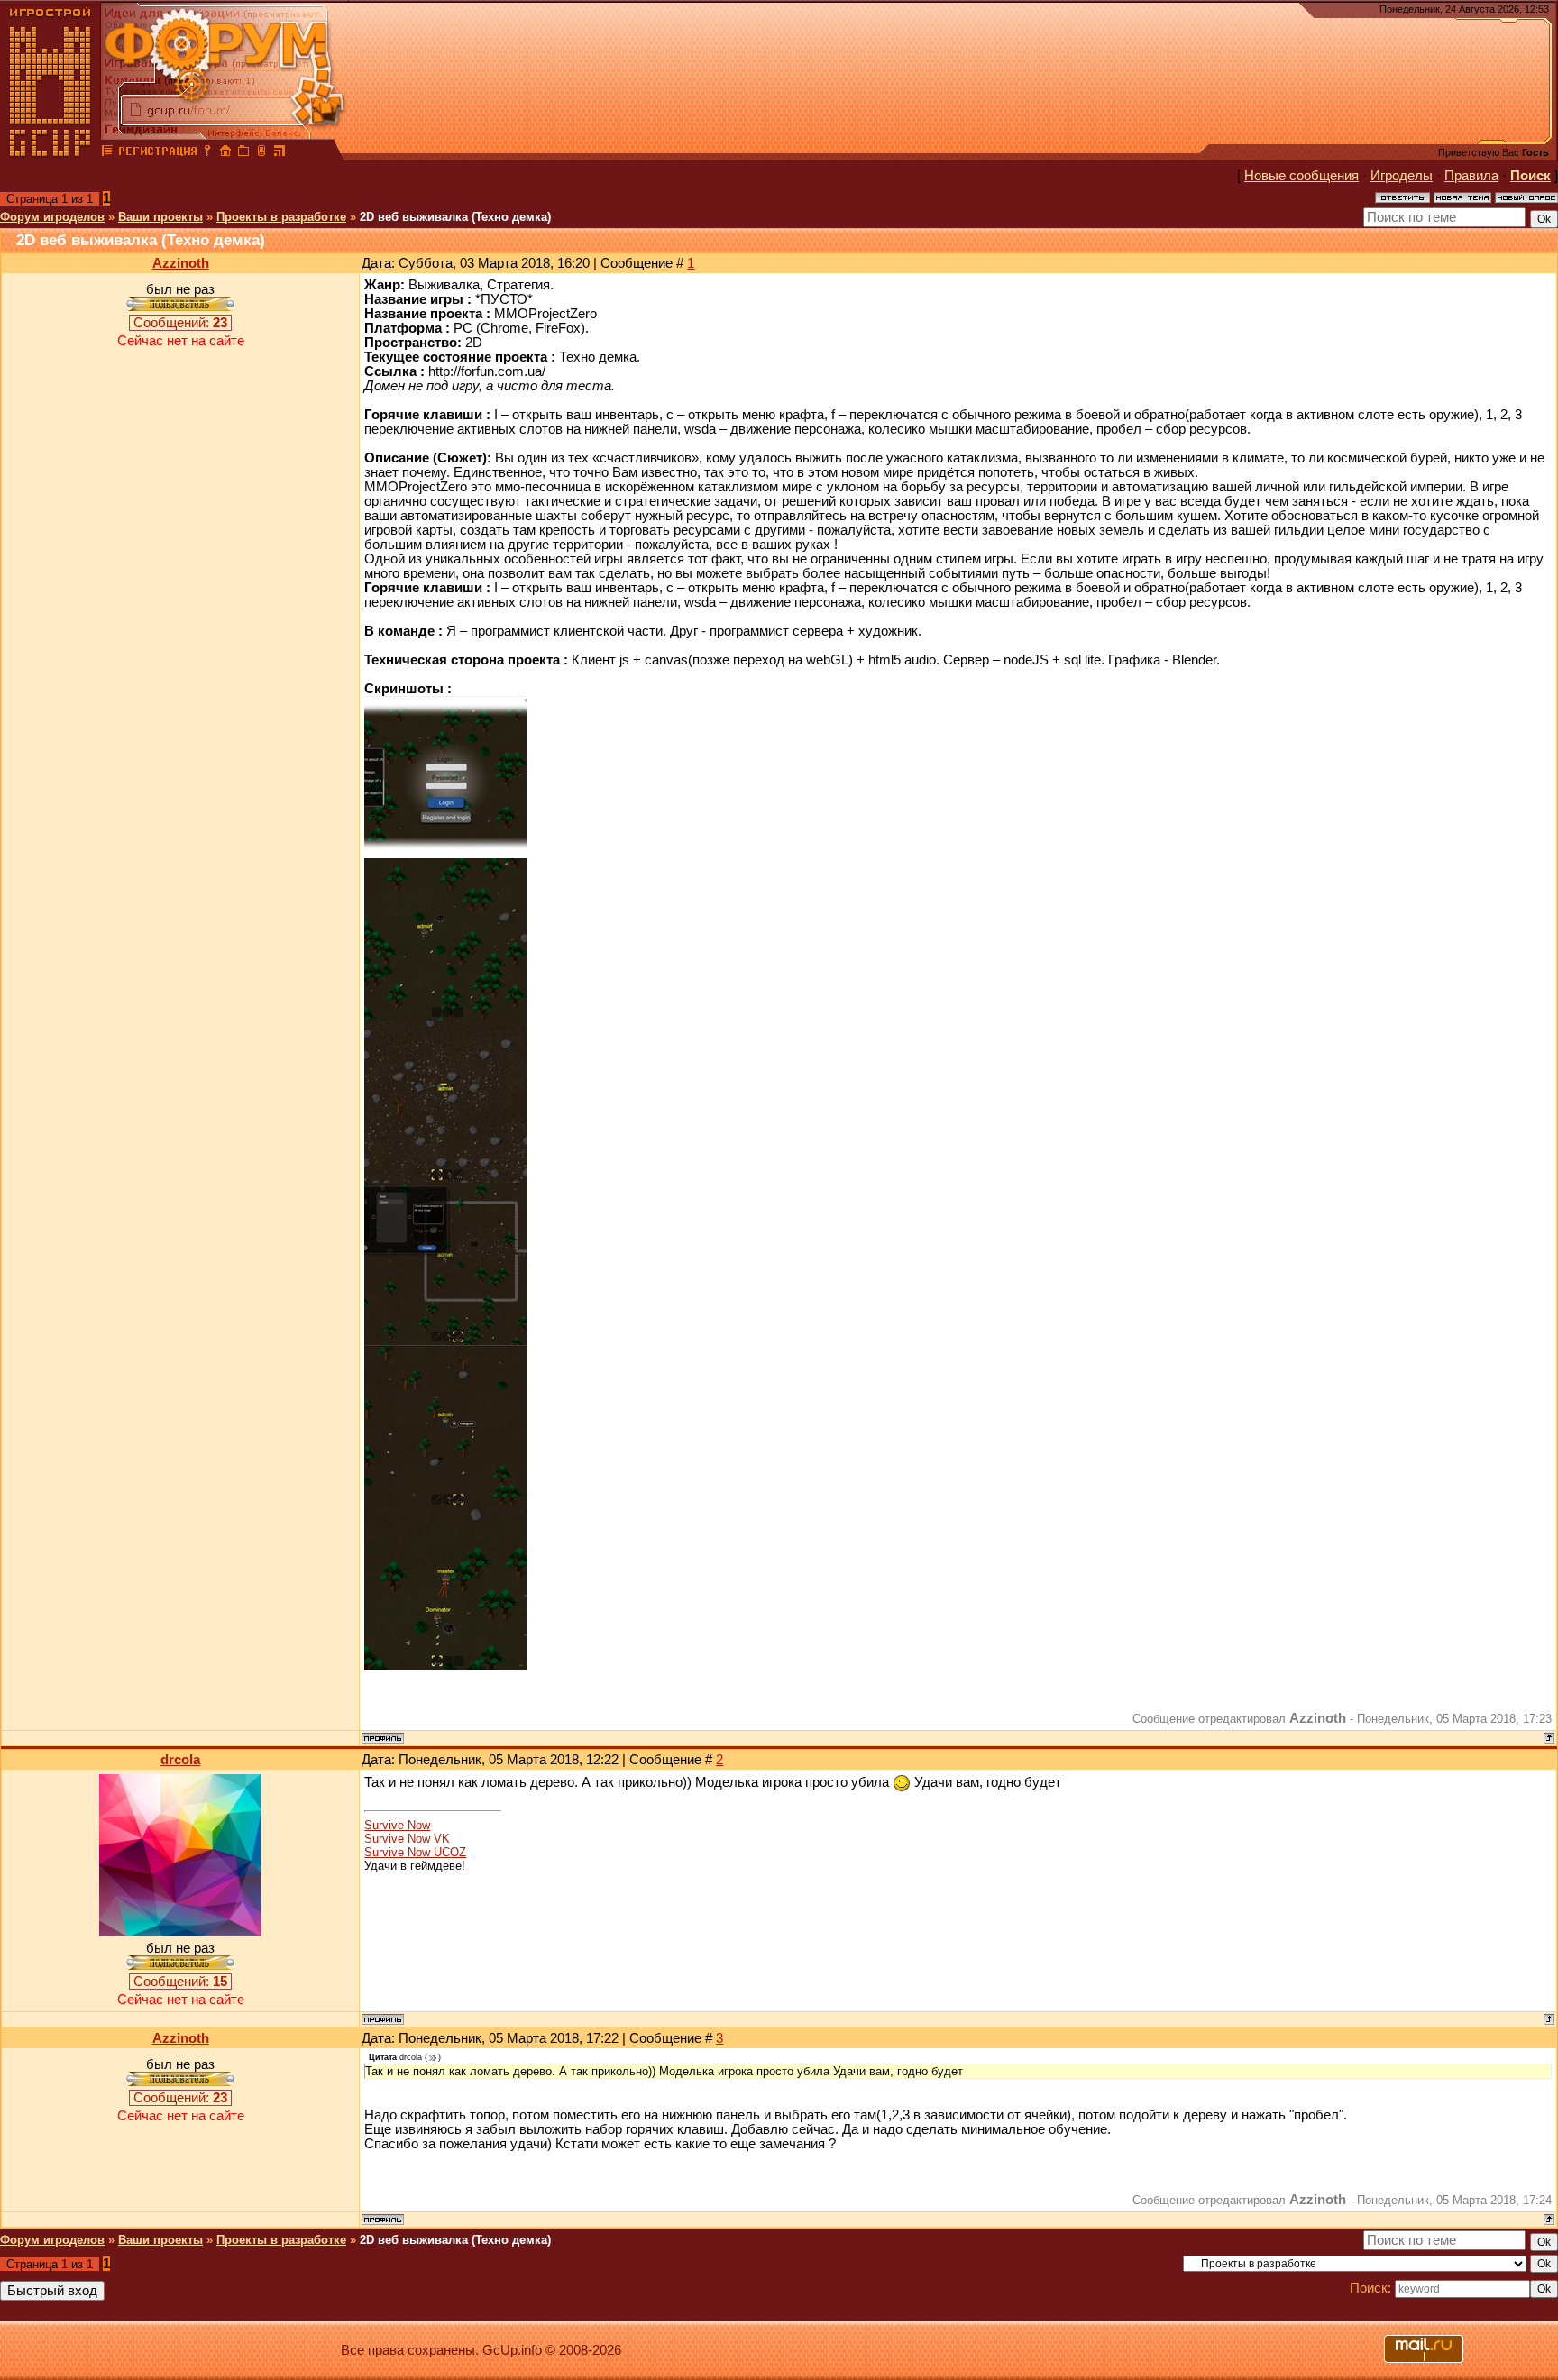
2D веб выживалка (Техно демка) (455, 217)
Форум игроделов (52, 217)
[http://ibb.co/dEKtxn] (445, 1341)
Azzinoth (181, 263)
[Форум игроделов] (107, 153)
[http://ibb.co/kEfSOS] (445, 1016)
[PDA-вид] (261, 153)
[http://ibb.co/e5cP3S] (445, 1503)
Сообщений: (180, 323)
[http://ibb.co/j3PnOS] (445, 1665)
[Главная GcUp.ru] (50, 153)
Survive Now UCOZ (415, 1852)
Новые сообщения (1301, 176)
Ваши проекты (160, 217)
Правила (1471, 176)
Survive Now (397, 1825)
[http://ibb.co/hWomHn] (445, 1178)
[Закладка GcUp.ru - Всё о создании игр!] (243, 153)
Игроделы (1402, 176)
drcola (180, 1760)
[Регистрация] (157, 153)
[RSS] (280, 153)
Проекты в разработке (281, 217)
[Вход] (207, 153)
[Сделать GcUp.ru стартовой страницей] (225, 153)
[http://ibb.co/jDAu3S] (445, 854)
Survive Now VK (407, 1839)
